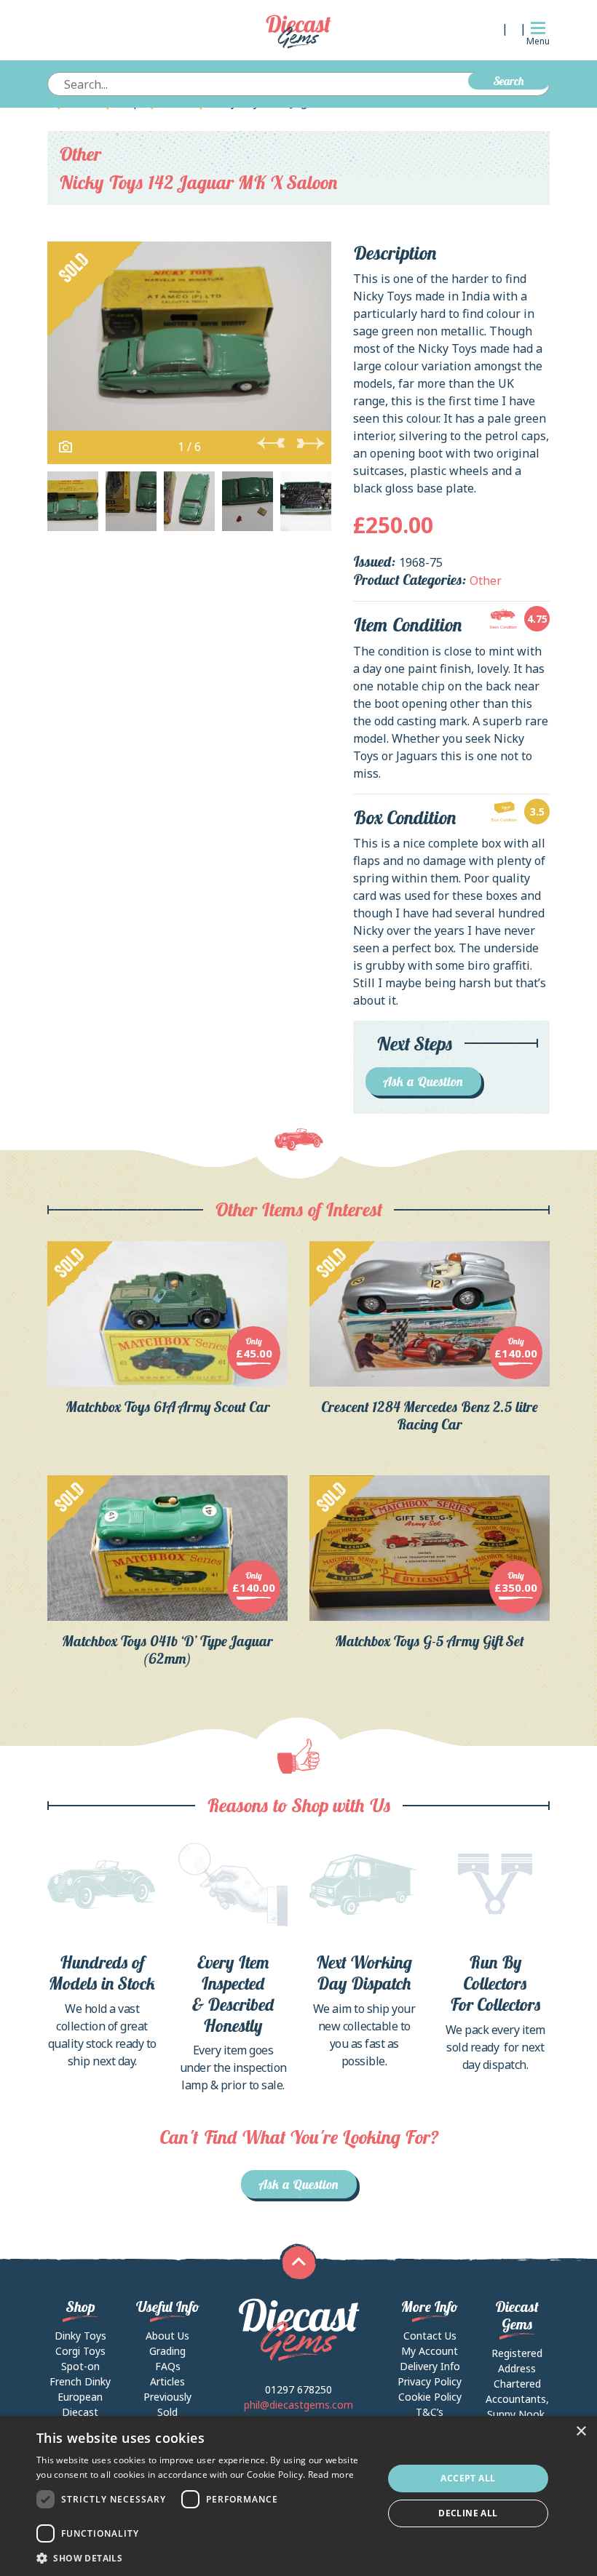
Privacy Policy (430, 2381)
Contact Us (430, 2336)
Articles (167, 2381)
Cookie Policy (430, 2397)
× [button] (581, 2432)
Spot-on (80, 2366)
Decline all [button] (468, 2513)
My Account (430, 2351)
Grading (167, 2351)
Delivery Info (430, 2366)
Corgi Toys (80, 2351)
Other (80, 154)
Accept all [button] (468, 2478)
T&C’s (430, 2412)
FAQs (168, 2366)
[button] (205, 2558)
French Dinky (80, 2381)
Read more (331, 2475)
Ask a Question (423, 1081)
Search (509, 81)
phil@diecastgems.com (298, 2405)
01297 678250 (298, 2389)
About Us (167, 2336)
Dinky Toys (80, 2336)
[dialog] (298, 2496)
